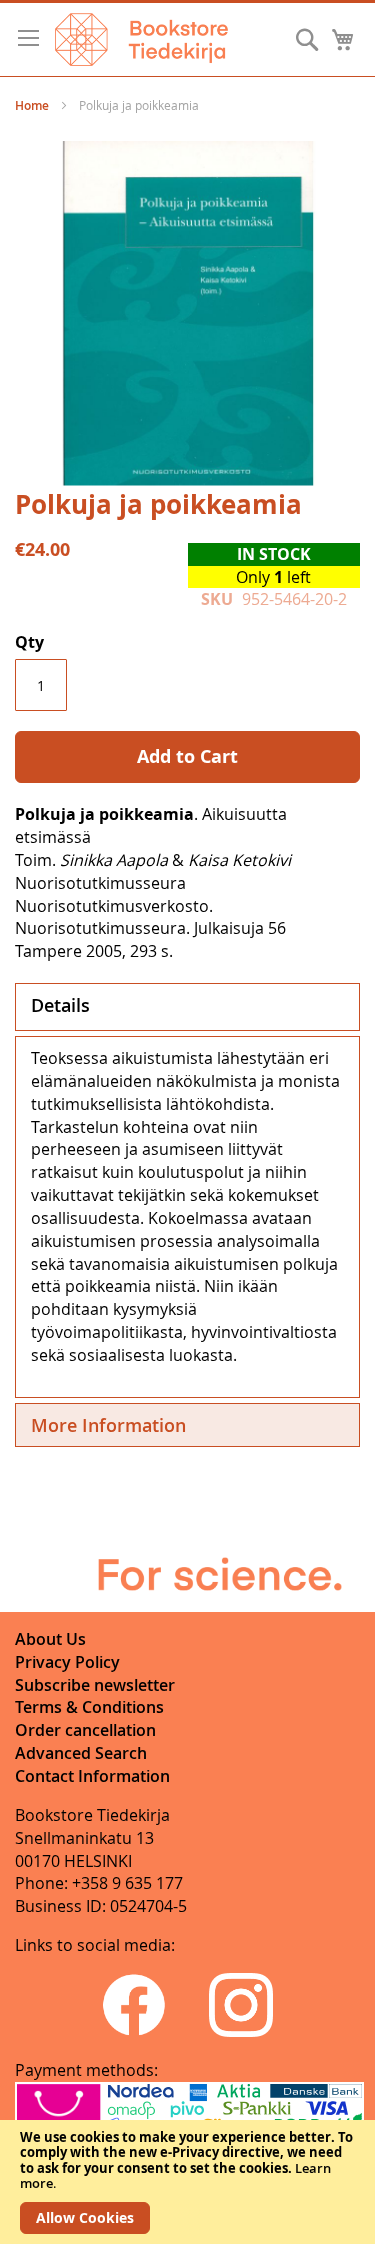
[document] (187, 2182)
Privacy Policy (67, 1662)
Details (60, 1005)
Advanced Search (81, 1753)
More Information (108, 1425)
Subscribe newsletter (95, 1685)
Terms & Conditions (89, 1707)
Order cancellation (85, 1730)
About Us (50, 1639)
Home (32, 105)
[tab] (187, 1007)
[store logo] (141, 39)
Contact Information (92, 1776)
